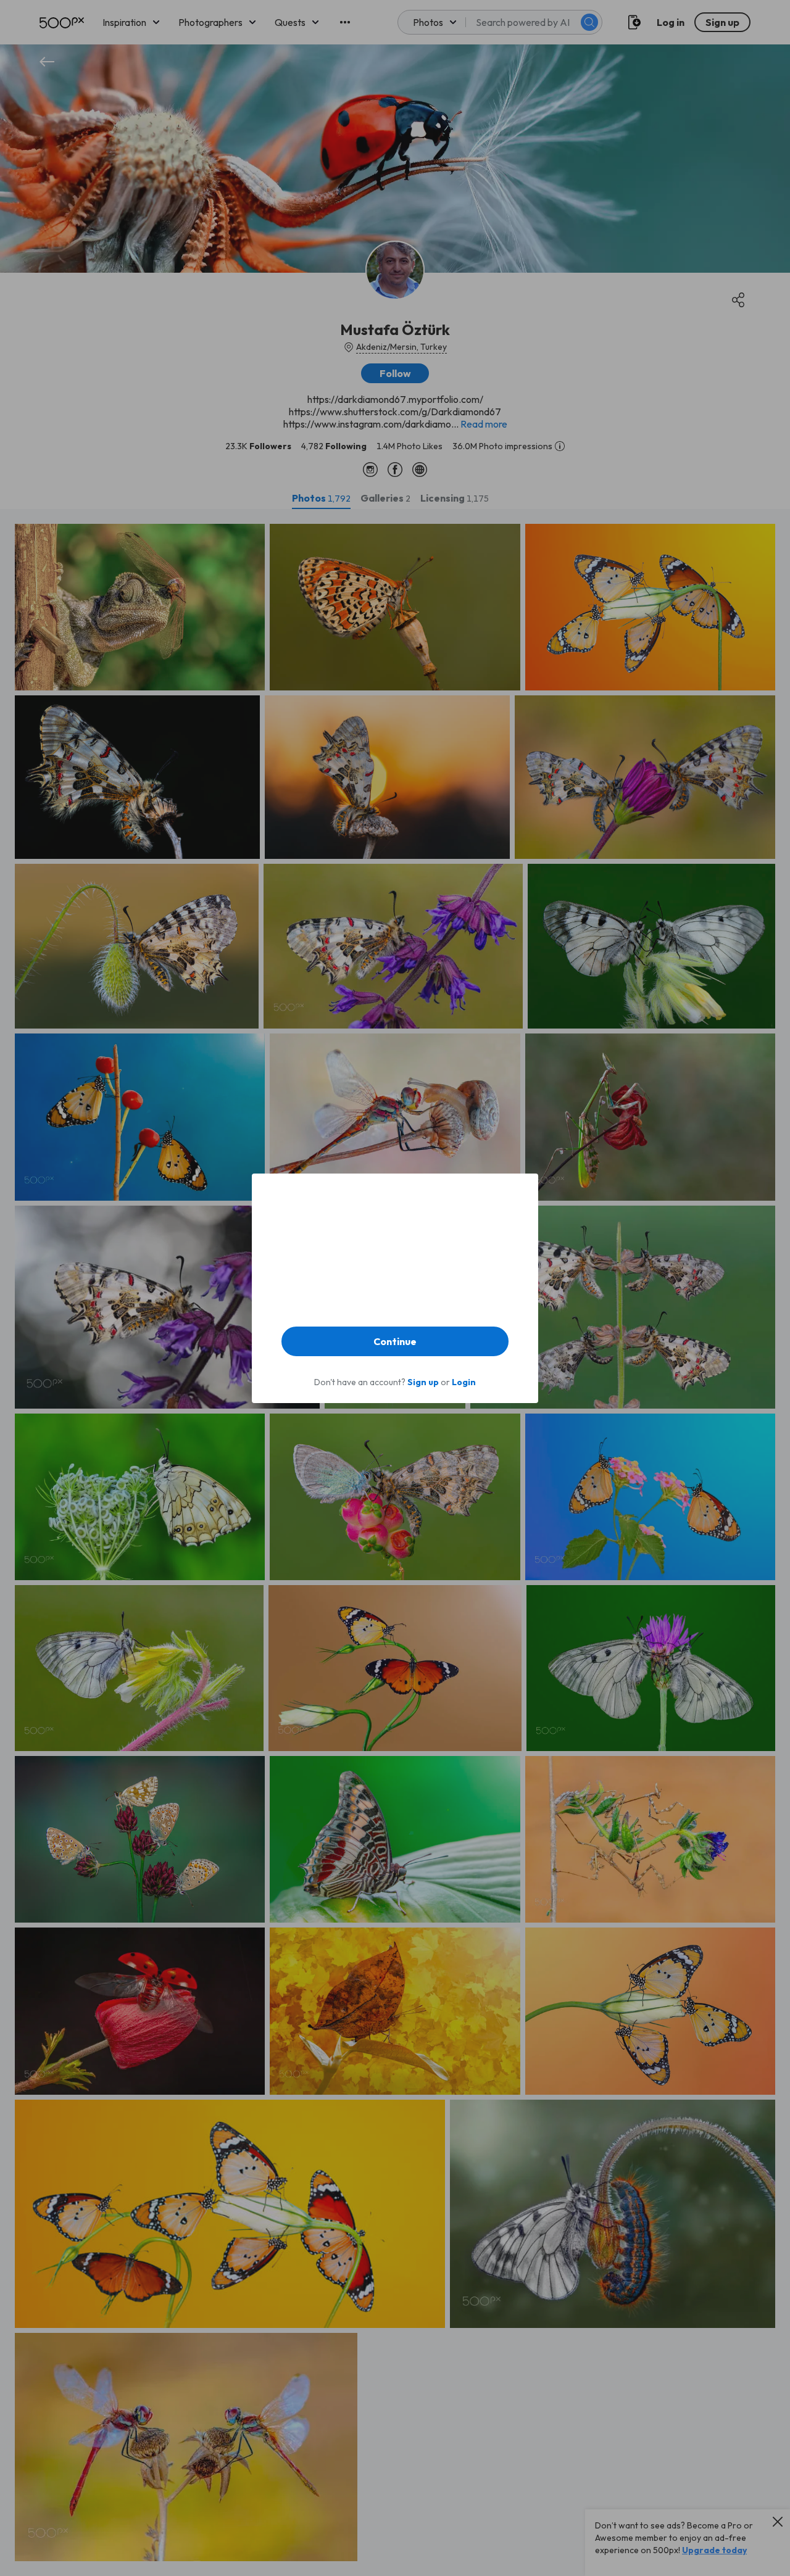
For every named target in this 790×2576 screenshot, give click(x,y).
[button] (395, 1341)
